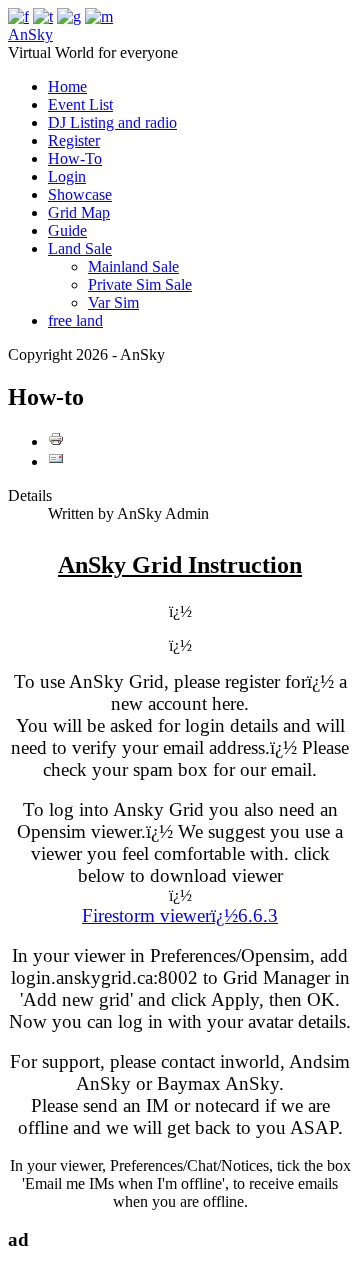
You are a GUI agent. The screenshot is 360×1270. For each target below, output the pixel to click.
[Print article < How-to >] (56, 441)
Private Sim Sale (140, 284)
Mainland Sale (133, 266)
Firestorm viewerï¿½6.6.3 (180, 915)
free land (75, 320)
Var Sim (113, 302)
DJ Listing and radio (112, 122)
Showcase (80, 194)
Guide (67, 230)
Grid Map (79, 212)
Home (67, 86)
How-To (75, 158)
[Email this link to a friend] (56, 461)
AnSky (30, 34)
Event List (80, 104)
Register (74, 140)
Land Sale (80, 248)
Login (67, 176)
